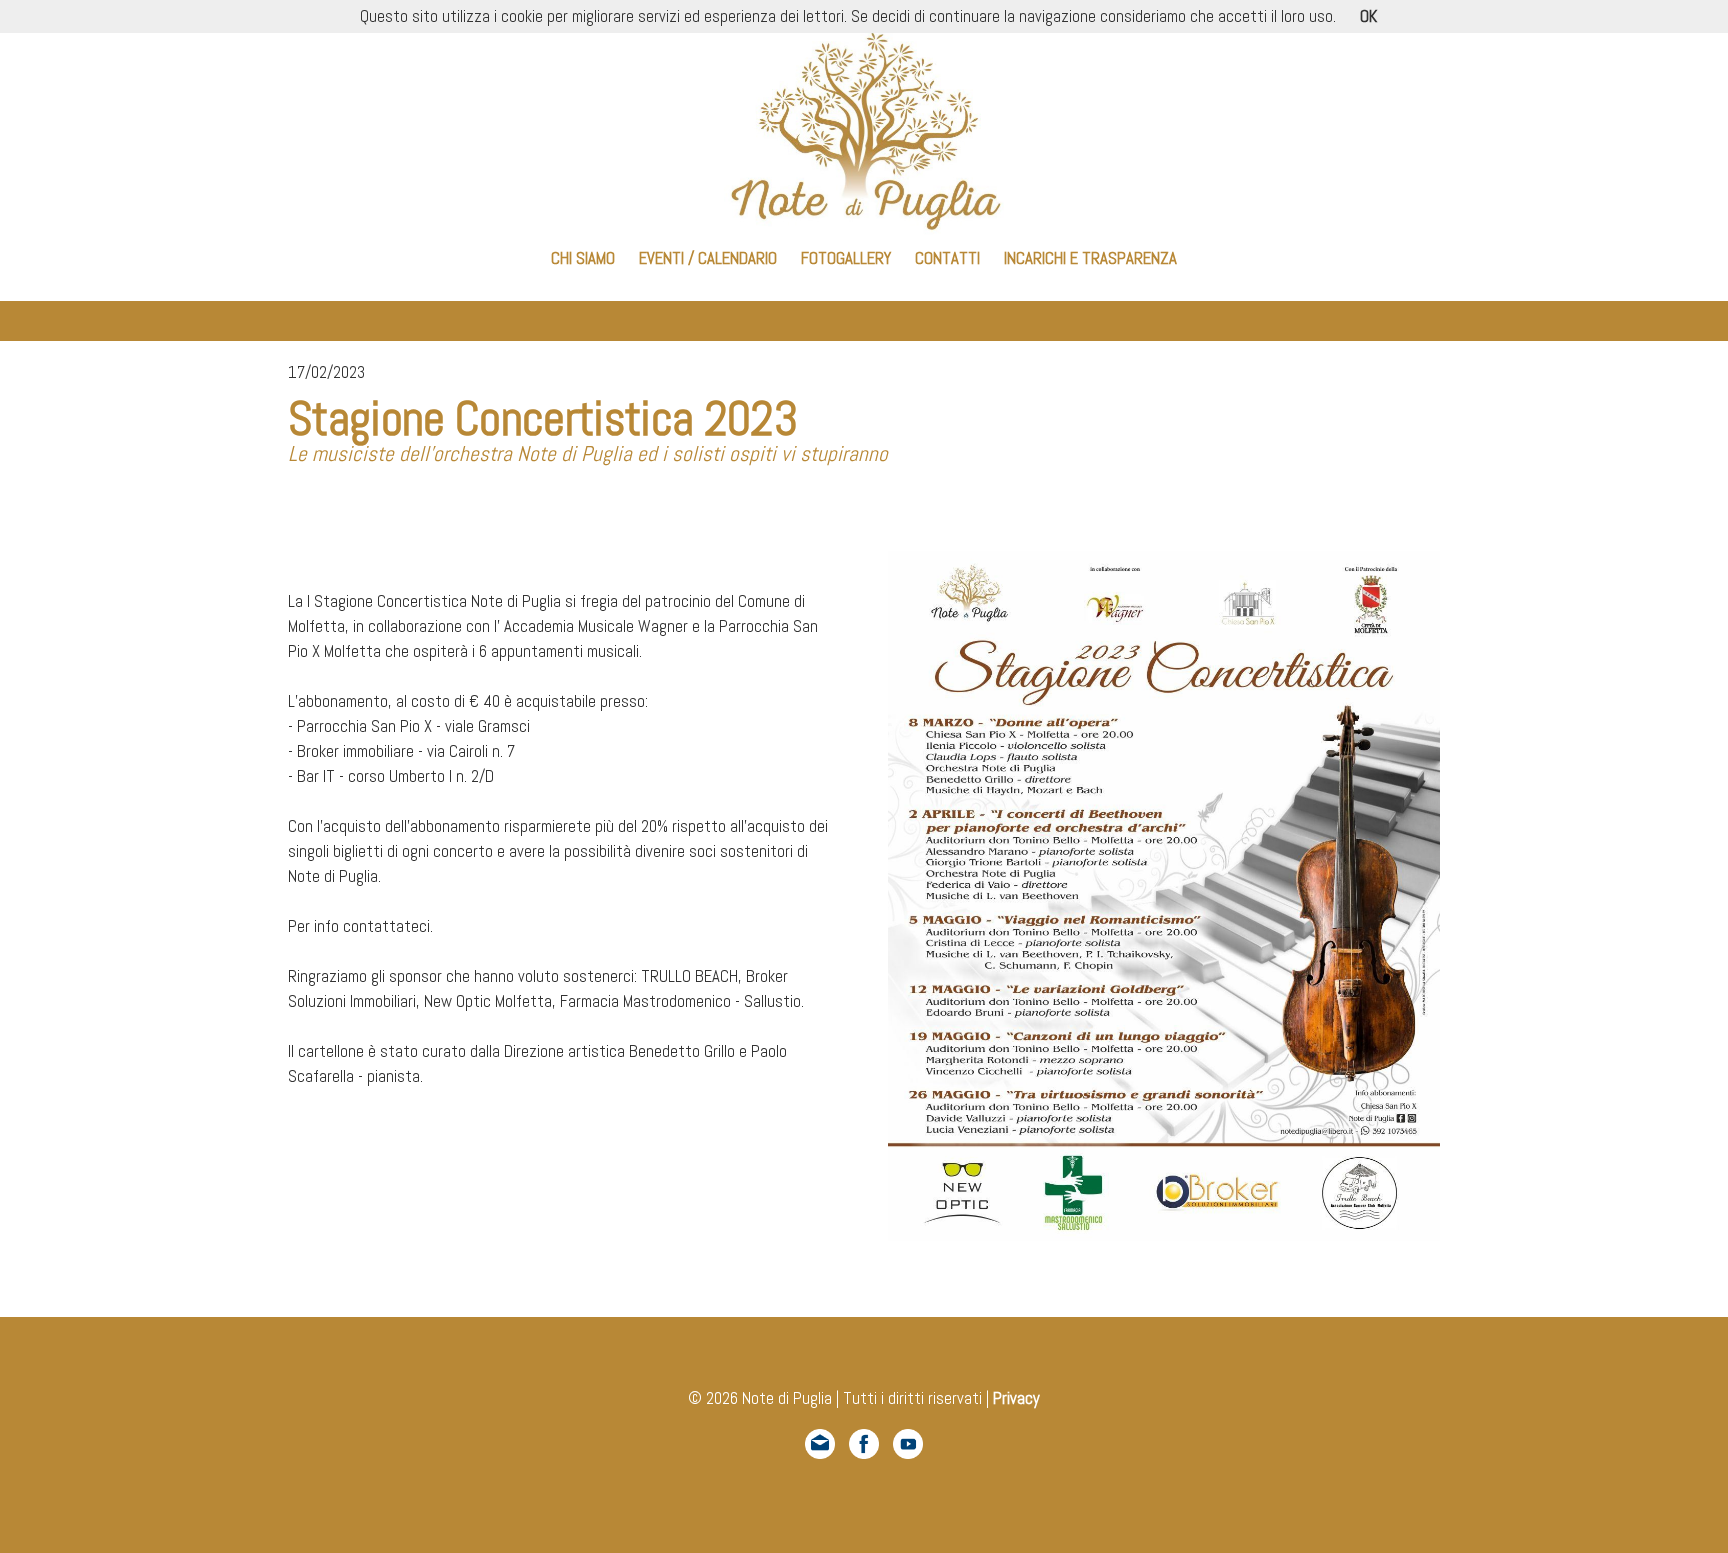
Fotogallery (846, 258)
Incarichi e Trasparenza (1090, 258)
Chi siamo (583, 258)
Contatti (947, 258)
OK (1368, 16)
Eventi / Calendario (708, 258)
